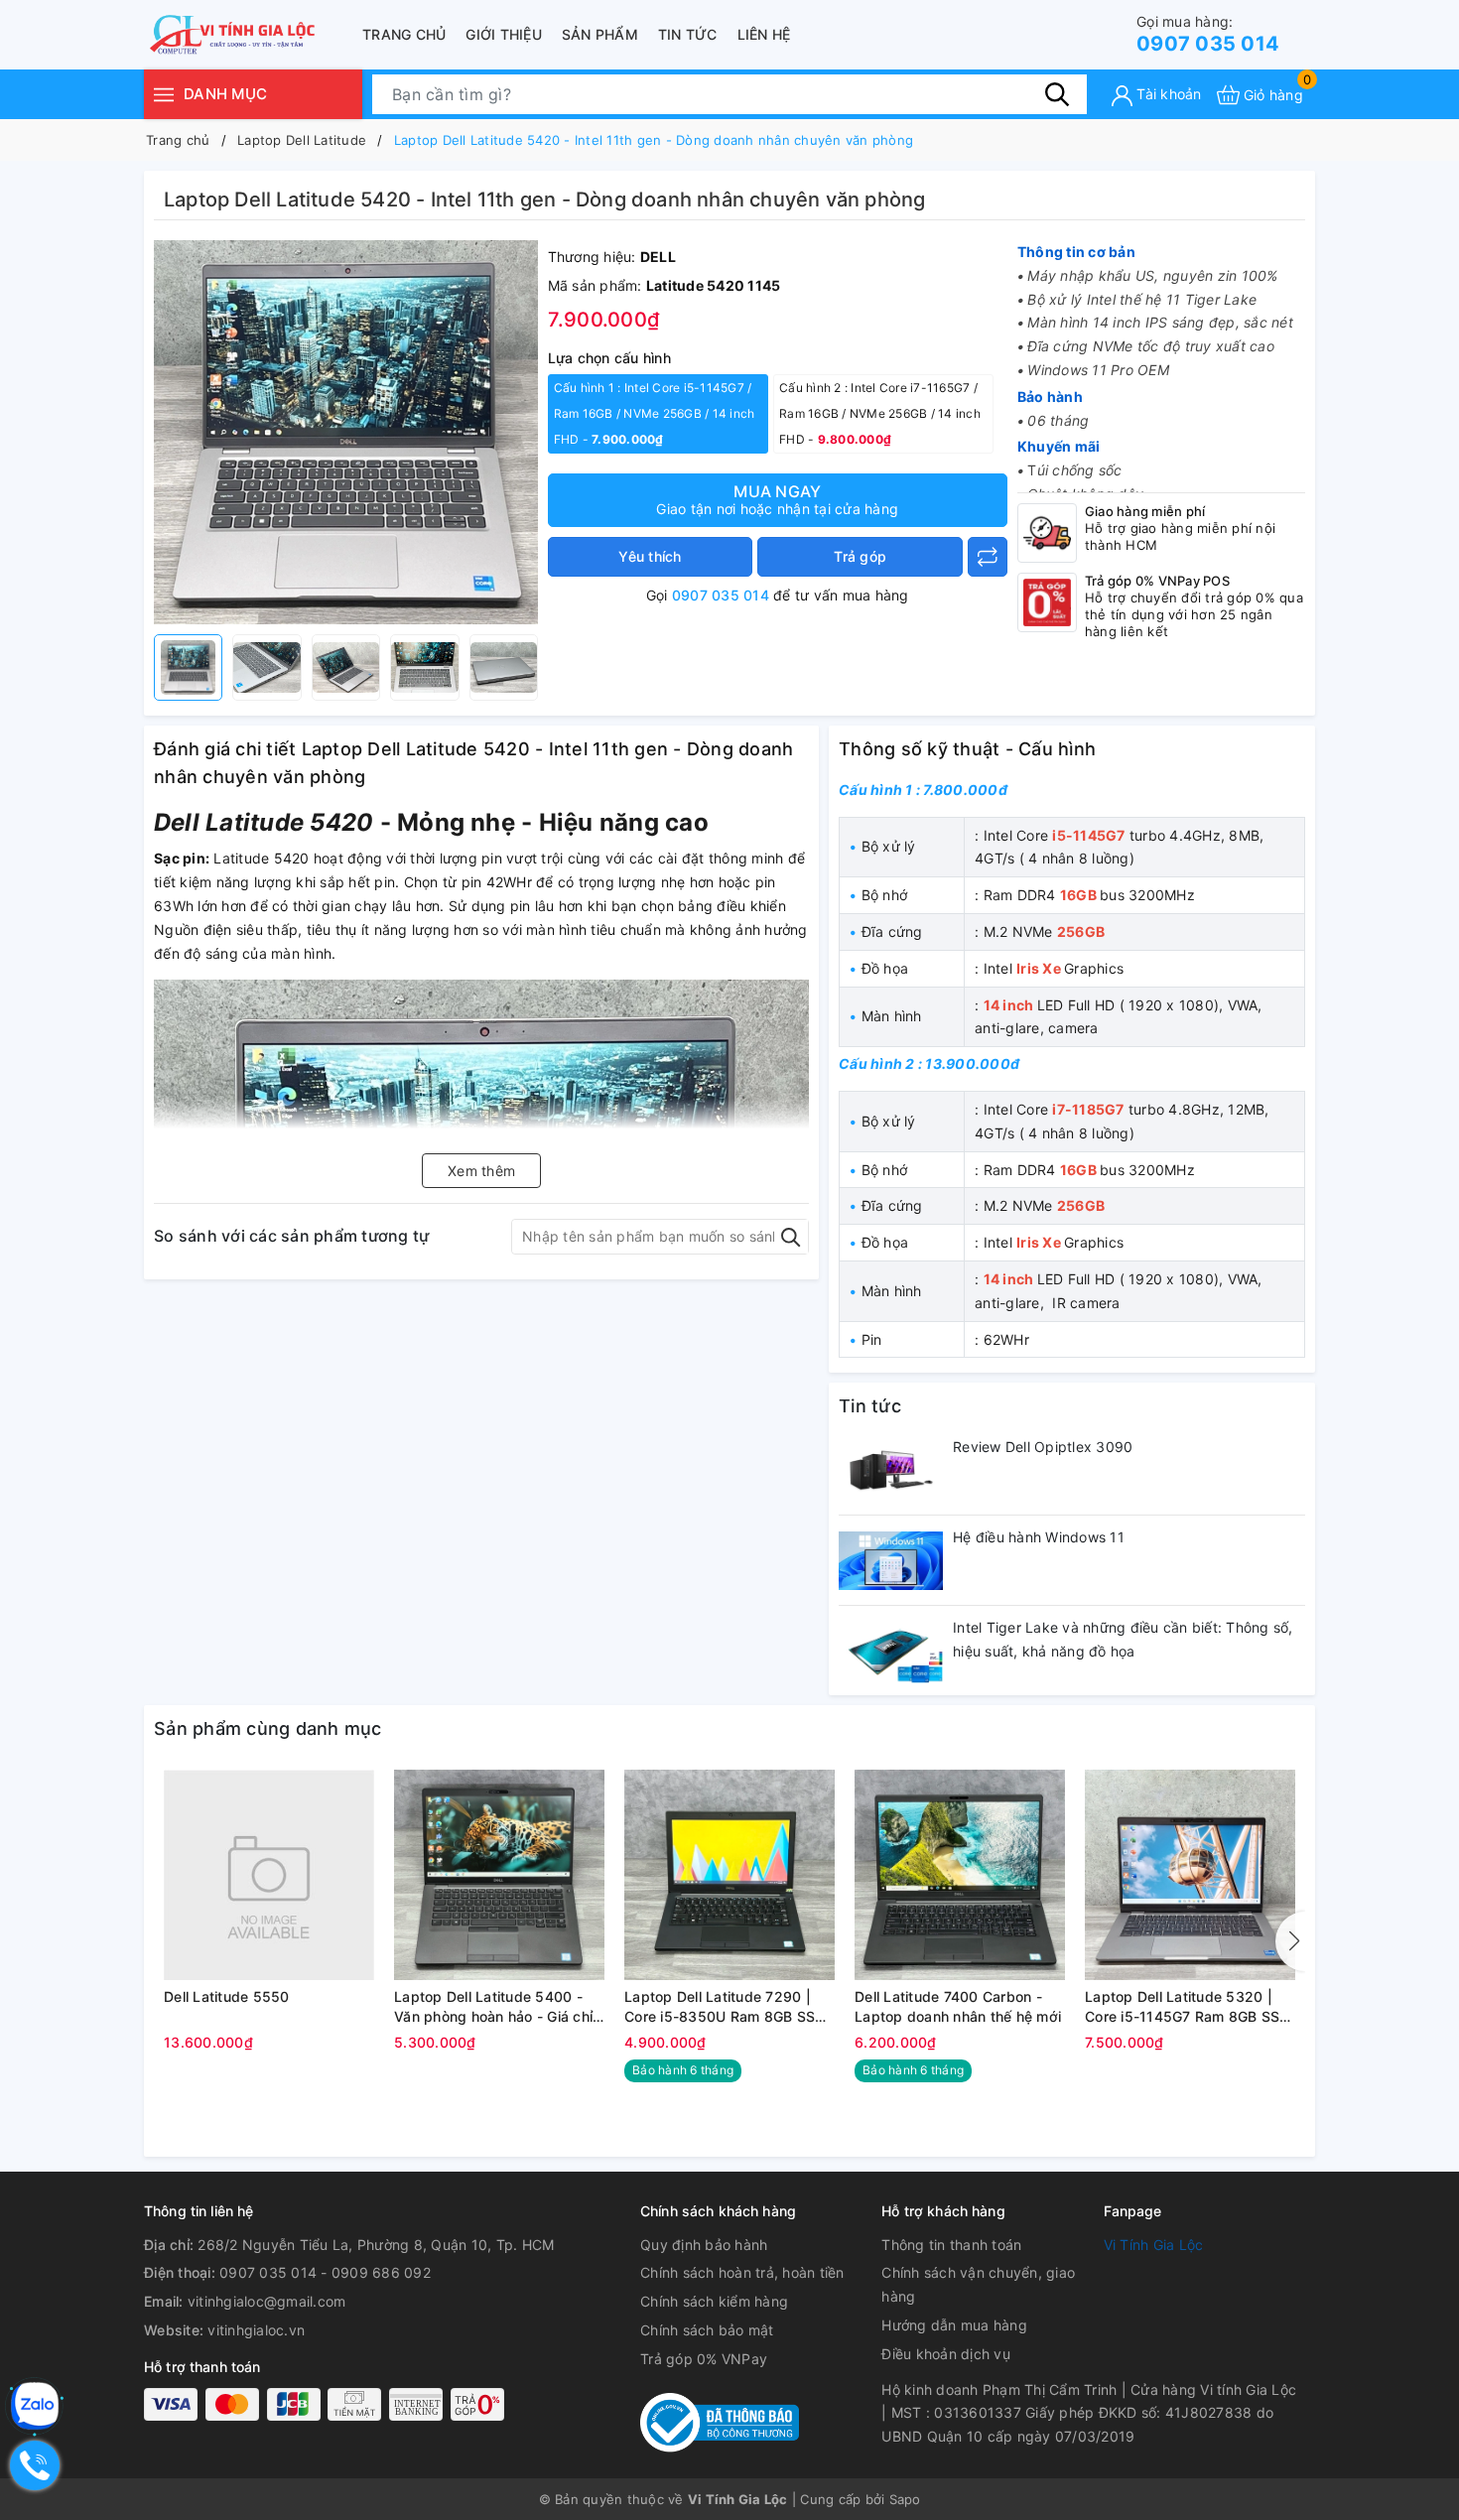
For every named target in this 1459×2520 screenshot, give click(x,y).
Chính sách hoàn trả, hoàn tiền (742, 2272)
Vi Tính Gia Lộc (1154, 2245)
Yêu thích (650, 556)
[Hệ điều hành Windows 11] (891, 1560)
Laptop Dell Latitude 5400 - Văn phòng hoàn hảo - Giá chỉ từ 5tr (493, 2007)
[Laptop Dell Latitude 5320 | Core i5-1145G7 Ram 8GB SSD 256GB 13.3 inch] (1190, 1875)
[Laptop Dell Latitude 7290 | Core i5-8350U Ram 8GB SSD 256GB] (729, 1875)
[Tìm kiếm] (1057, 94)
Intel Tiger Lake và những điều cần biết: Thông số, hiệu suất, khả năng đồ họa (1123, 1639)
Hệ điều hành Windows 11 (1039, 1537)
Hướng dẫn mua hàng (954, 2325)
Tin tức (688, 34)
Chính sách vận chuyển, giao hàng (978, 2284)
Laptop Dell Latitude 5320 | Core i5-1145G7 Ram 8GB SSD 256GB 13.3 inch (1188, 2007)
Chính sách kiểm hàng (714, 2301)
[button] (1290, 1941)
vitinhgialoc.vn (256, 2330)
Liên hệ (764, 34)
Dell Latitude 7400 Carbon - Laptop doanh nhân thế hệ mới (958, 2006)
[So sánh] (988, 557)
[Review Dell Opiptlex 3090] (891, 1470)
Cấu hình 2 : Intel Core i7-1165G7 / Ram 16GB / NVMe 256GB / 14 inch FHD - (880, 413)
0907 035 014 (1208, 34)
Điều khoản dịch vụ (946, 2354)
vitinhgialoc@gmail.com (267, 2301)
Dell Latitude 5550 (227, 1996)
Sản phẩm (600, 34)
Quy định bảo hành (704, 2245)
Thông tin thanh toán (951, 2245)
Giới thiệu (504, 34)
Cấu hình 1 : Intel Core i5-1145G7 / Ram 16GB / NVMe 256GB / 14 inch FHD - (655, 413)
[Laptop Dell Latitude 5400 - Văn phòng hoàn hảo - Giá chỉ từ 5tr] (499, 1875)
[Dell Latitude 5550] (269, 1875)
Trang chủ (404, 34)
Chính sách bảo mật (707, 2330)
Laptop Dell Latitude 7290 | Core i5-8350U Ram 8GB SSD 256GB (725, 2007)
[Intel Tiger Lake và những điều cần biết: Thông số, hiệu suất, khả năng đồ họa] (891, 1651)
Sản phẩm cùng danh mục (268, 1728)
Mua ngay (777, 499)
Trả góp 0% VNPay (704, 2359)
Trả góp (860, 556)
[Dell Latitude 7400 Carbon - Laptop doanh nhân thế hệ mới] (960, 1875)
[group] (346, 432)
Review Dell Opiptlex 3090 (1043, 1447)
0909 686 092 (381, 2272)
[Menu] (164, 94)
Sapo (905, 2499)
